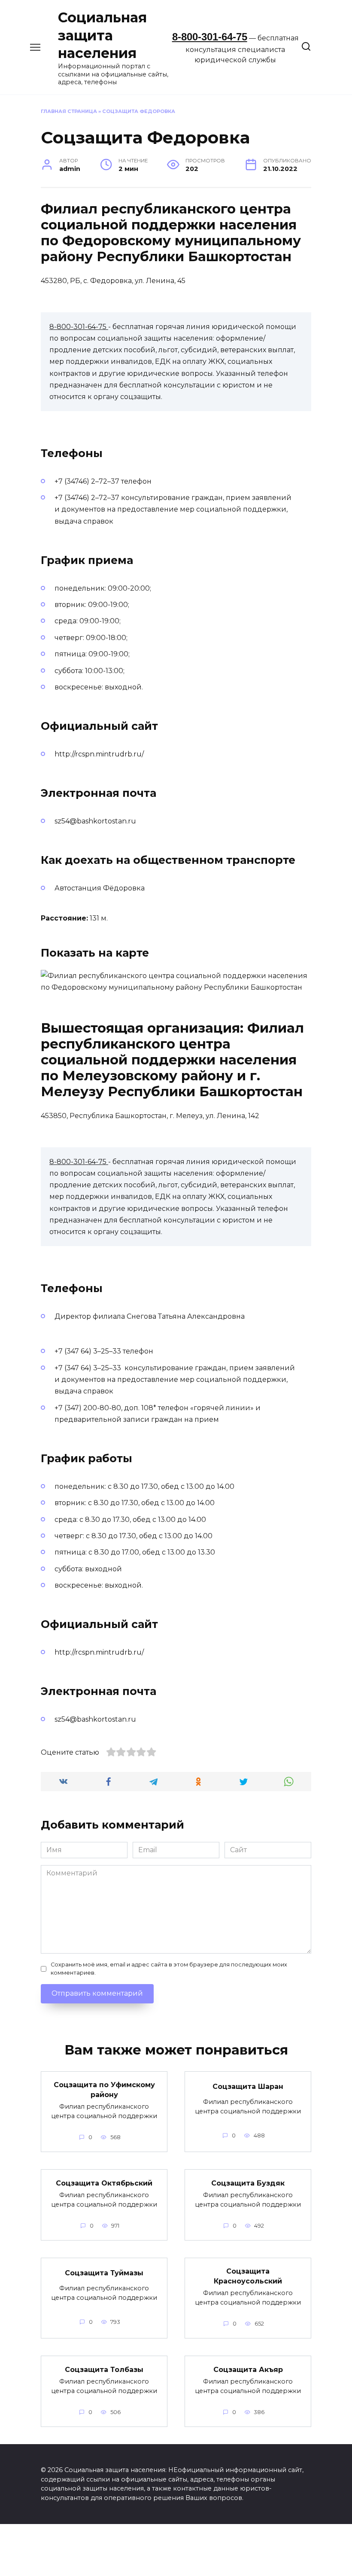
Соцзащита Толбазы (104, 2369)
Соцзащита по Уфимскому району (104, 2090)
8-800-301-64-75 (210, 37)
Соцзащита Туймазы (104, 2273)
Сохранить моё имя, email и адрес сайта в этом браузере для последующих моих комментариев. (169, 1969)
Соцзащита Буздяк (248, 2183)
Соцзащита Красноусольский (248, 2276)
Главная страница (69, 111)
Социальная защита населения (102, 35)
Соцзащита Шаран (248, 2087)
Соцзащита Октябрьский (104, 2183)
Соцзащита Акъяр (248, 2369)
